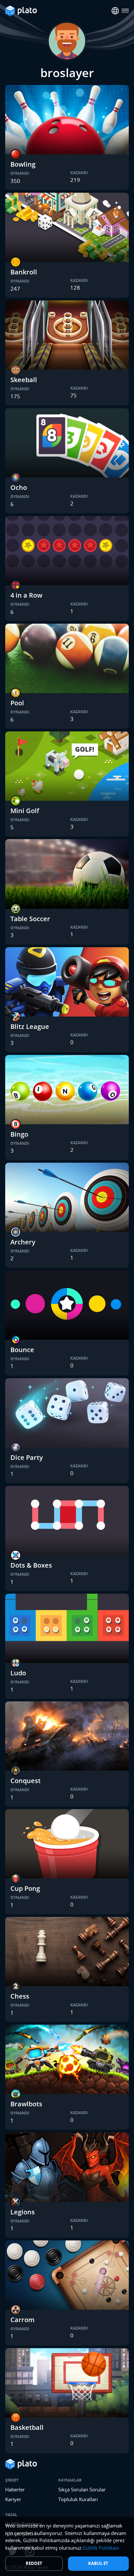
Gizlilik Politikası (101, 2548)
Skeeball (24, 380)
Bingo (19, 1134)
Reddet (34, 2563)
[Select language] (115, 11)
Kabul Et (98, 2563)
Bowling (23, 164)
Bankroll (24, 272)
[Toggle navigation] (125, 11)
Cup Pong (25, 1888)
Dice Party (27, 1457)
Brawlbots (26, 2104)
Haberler (15, 2489)
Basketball (27, 2427)
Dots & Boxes (31, 1565)
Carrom (22, 2320)
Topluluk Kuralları (78, 2499)
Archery (23, 1242)
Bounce (22, 1350)
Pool (17, 703)
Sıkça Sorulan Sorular (82, 2489)
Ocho (19, 487)
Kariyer (13, 2499)
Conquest (26, 1781)
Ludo (18, 1673)
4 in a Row (26, 595)
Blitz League (30, 1026)
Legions (23, 2212)
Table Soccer (30, 919)
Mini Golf (25, 811)
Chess (20, 1996)
